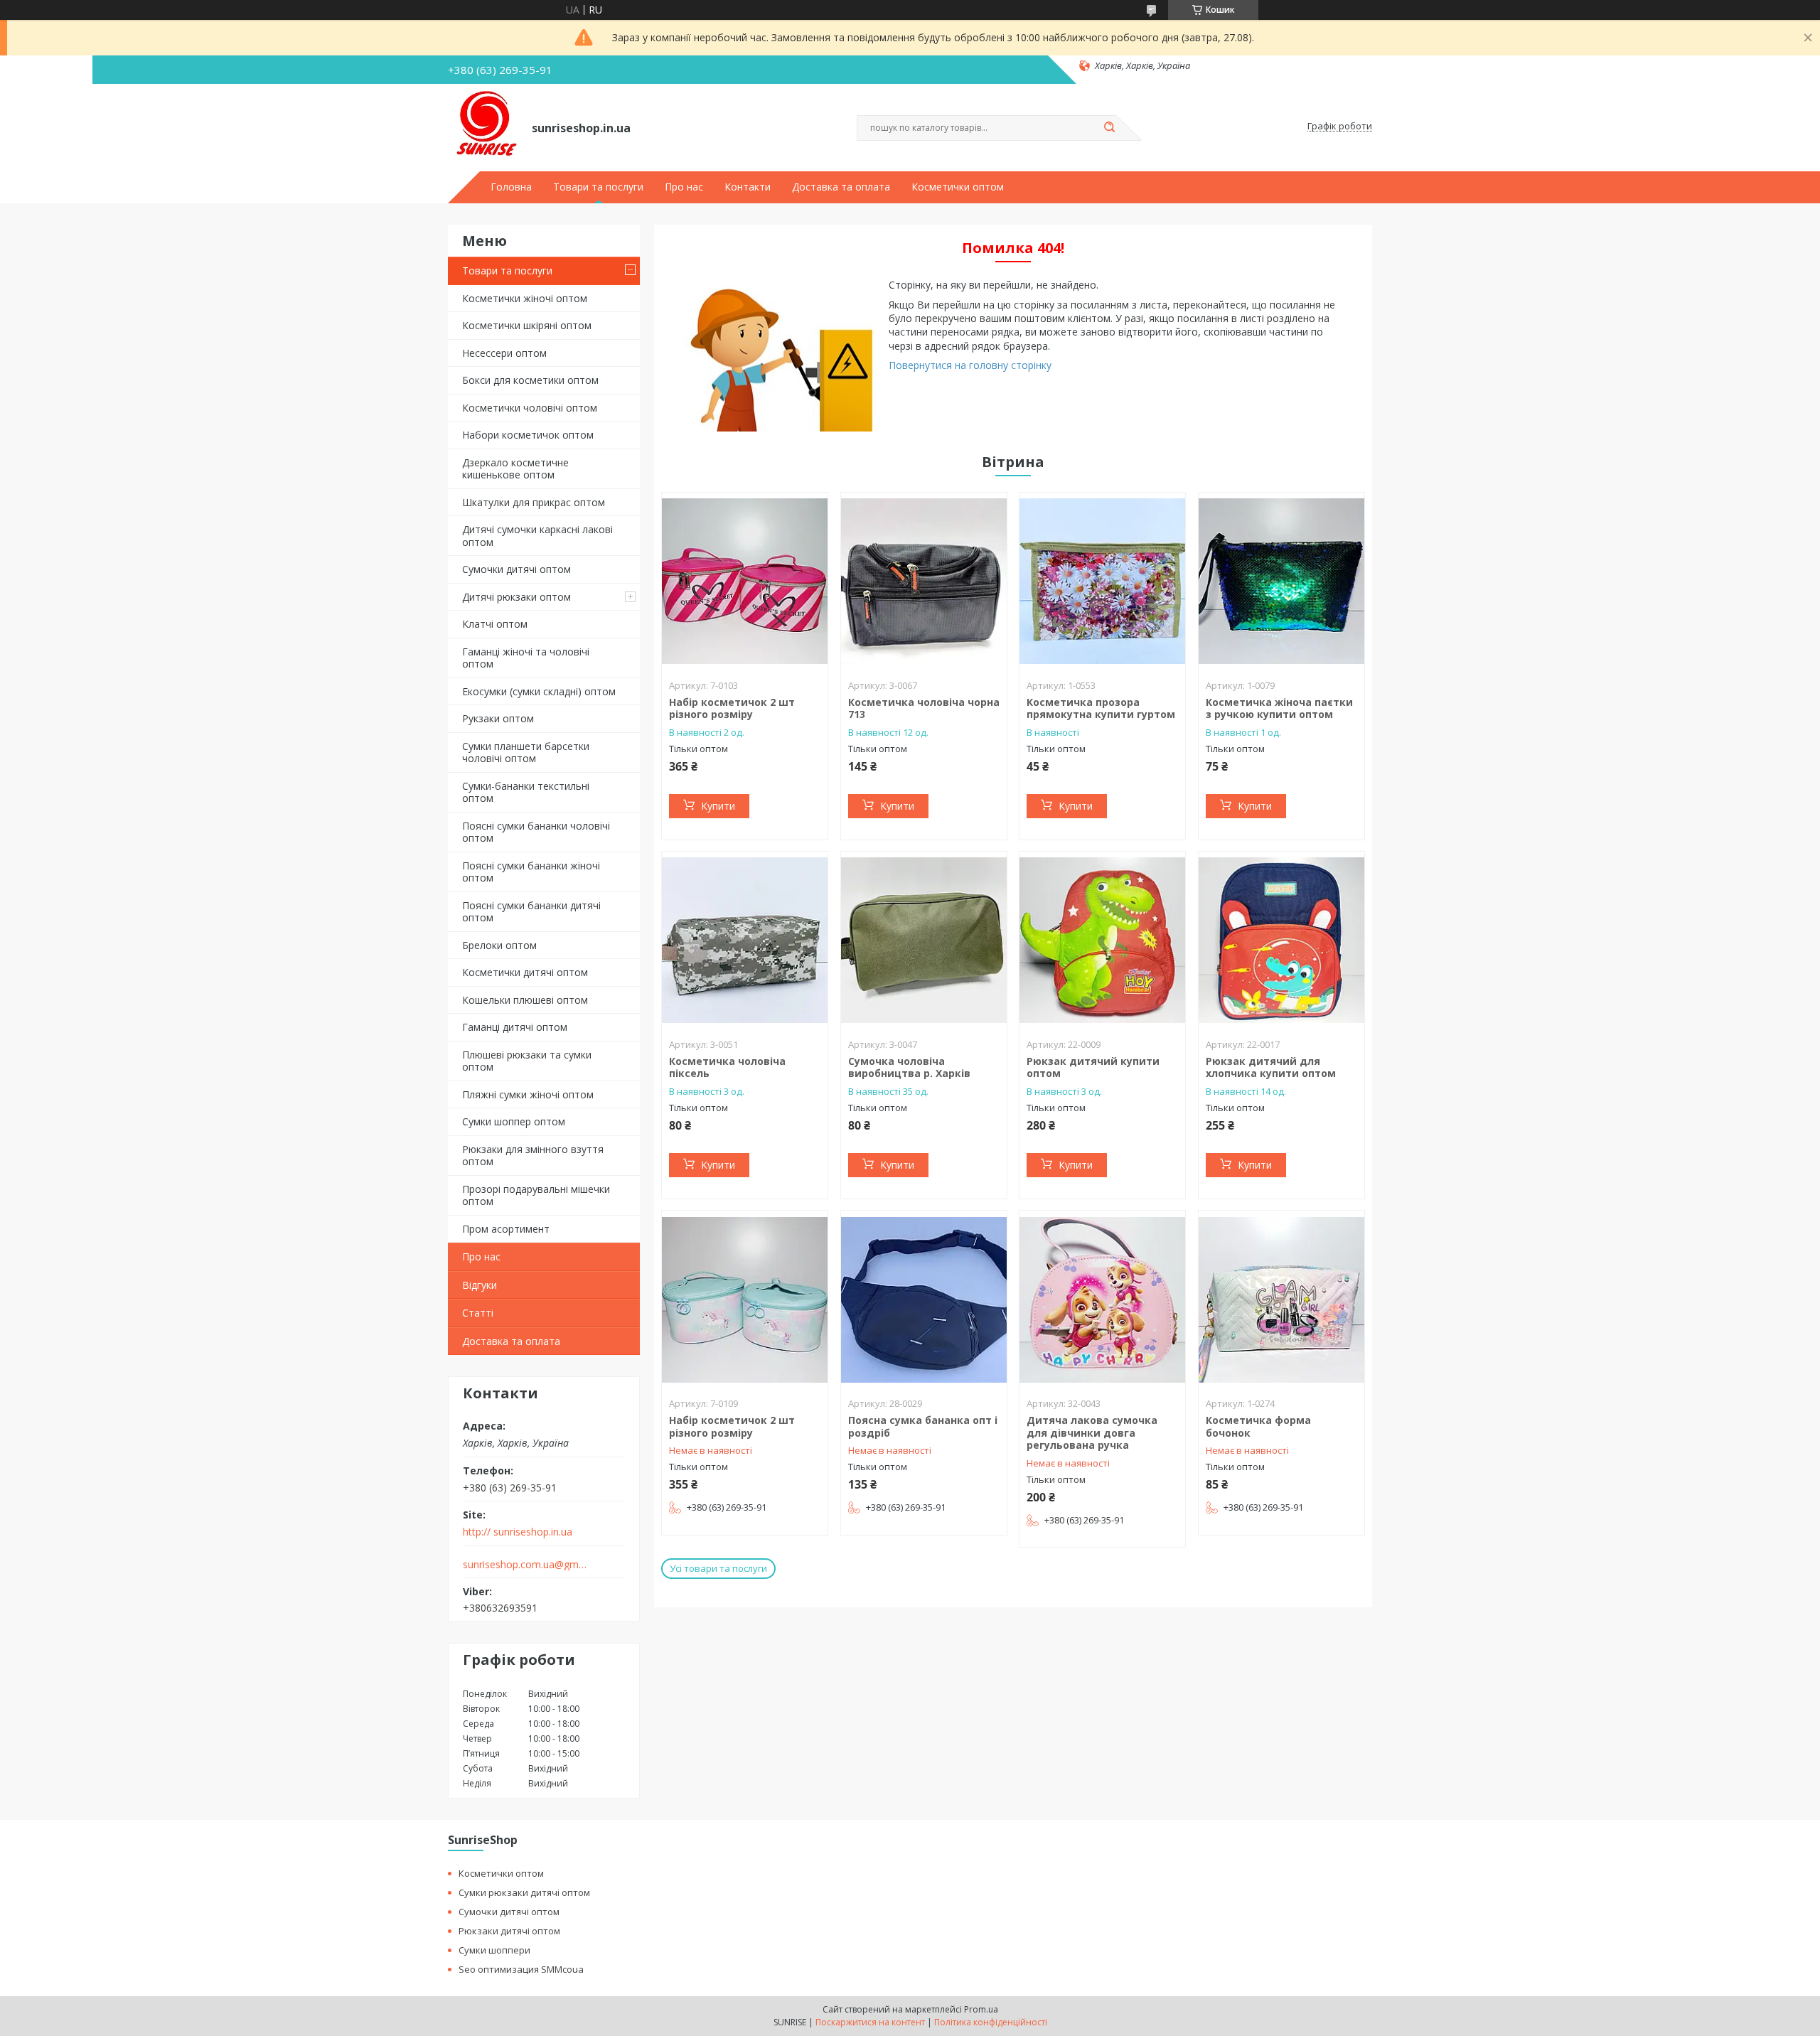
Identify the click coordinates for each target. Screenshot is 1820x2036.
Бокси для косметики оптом (530, 380)
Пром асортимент (506, 1229)
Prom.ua (981, 2009)
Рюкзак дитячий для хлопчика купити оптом (1271, 1067)
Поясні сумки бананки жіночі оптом (531, 872)
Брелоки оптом (499, 945)
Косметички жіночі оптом (525, 298)
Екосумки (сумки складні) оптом (539, 691)
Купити (718, 806)
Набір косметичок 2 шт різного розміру (732, 708)
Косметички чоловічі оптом (530, 408)
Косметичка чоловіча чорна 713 (924, 708)
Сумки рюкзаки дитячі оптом (524, 1892)
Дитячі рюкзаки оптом (516, 597)
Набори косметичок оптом (528, 435)
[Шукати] (1109, 128)
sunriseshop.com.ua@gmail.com (525, 1565)
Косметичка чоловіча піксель (727, 1067)
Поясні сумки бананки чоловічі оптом (536, 832)
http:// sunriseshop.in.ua (518, 1532)
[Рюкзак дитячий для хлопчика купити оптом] (1281, 941)
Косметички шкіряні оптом (527, 325)
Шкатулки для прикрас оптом (534, 502)
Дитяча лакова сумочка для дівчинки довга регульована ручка (1092, 1432)
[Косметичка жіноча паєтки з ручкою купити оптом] (1281, 582)
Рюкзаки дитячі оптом (509, 1931)
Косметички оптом (958, 187)
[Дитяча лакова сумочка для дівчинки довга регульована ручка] (1102, 1300)
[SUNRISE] (483, 127)
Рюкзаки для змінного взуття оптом (533, 1156)
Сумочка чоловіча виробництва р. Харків (909, 1067)
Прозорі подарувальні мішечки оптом (536, 1195)
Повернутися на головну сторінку (970, 365)
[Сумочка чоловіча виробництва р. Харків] (924, 941)
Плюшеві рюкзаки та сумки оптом (527, 1061)
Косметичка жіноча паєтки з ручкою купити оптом (1279, 708)
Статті (478, 1313)
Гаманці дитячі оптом (515, 1027)
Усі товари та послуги (718, 1568)
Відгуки (480, 1285)
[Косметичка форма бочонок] (1281, 1300)
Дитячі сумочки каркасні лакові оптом (537, 536)
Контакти (748, 187)
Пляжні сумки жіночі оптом (528, 1094)
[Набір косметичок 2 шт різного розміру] (745, 582)
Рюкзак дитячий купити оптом (1093, 1067)
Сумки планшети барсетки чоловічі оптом (526, 752)
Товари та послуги (598, 187)
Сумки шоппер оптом (514, 1121)
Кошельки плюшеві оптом (525, 1000)
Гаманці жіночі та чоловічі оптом (526, 658)
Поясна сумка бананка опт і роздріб (923, 1426)
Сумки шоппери (494, 1950)
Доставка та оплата (841, 187)
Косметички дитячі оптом (525, 972)
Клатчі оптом (495, 624)
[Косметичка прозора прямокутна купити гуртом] (1102, 582)
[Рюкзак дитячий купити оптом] (1102, 941)
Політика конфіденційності (991, 2022)
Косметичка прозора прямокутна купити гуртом (1101, 708)
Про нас (684, 187)
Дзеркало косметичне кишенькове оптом (515, 469)
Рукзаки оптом (498, 718)
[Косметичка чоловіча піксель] (745, 941)
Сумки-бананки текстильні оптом (526, 792)
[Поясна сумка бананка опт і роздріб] (924, 1300)
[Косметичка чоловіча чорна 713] (924, 582)
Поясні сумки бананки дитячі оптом (531, 912)
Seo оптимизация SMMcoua (521, 1969)
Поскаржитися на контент (870, 2022)
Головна (511, 187)
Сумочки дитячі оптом (516, 569)
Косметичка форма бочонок (1258, 1426)
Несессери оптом (504, 353)
